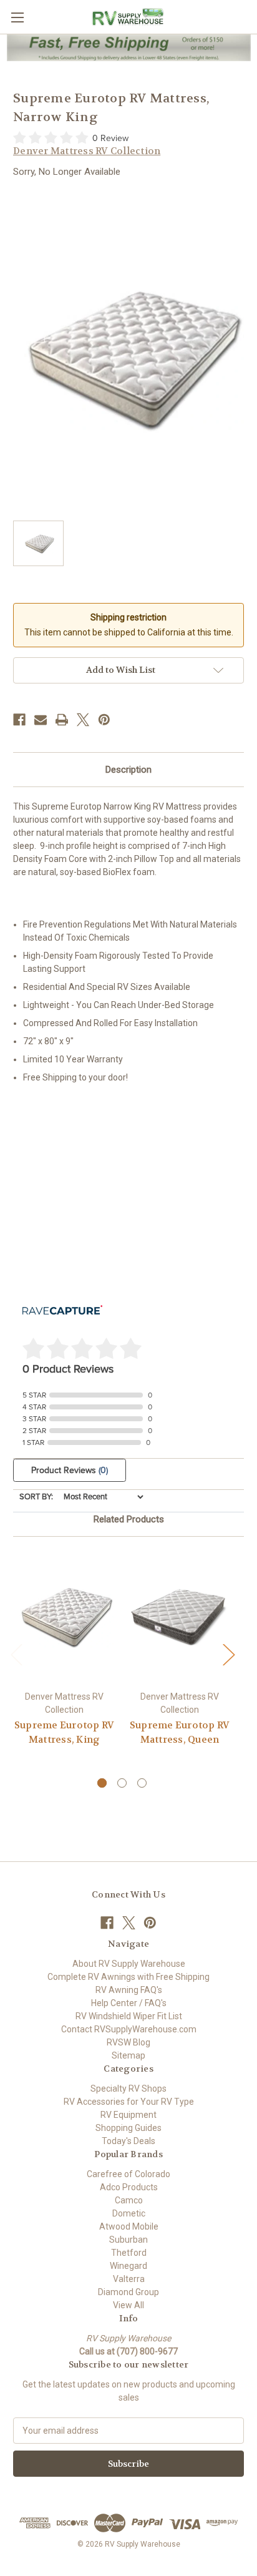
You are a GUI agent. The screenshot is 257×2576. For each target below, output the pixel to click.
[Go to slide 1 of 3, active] (102, 1783)
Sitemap (128, 2055)
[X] (83, 720)
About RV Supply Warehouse (129, 1964)
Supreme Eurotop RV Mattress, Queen (180, 1732)
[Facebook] (19, 720)
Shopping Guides (128, 2128)
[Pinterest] (104, 720)
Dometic (129, 2213)
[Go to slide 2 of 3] (122, 1783)
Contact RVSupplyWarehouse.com (129, 2029)
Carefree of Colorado (128, 2174)
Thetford (129, 2253)
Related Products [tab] (129, 1519)
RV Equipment (128, 2115)
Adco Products (129, 2187)
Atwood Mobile (129, 2226)
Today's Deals (128, 2141)
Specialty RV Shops (128, 2089)
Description (128, 770)
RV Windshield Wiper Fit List (129, 2016)
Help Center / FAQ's (129, 2003)
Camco (129, 2200)
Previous (16, 1654)
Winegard (128, 2266)
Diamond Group (128, 2292)
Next (228, 1654)
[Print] (62, 720)
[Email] (41, 720)
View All (128, 2305)
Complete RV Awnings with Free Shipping (128, 1977)
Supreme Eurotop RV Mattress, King (65, 1732)
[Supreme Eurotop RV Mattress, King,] (64, 1617)
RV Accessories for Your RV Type (129, 2102)
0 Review (110, 138)
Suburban (128, 2240)
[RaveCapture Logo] (62, 1311)
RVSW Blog (128, 2042)
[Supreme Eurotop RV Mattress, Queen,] (180, 1617)
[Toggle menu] (17, 17)
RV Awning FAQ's (129, 1990)
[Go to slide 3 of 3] (142, 1783)
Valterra (129, 2279)
